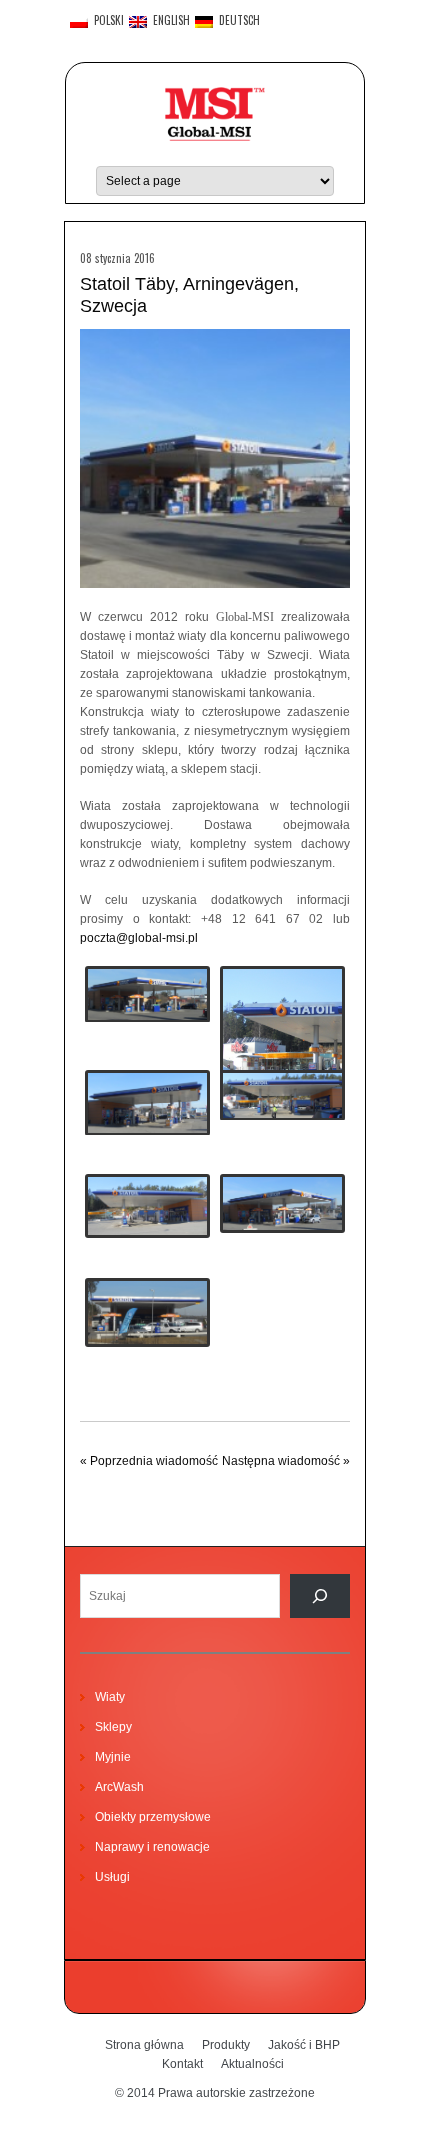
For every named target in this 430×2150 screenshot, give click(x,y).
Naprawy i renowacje (152, 1847)
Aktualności (252, 2064)
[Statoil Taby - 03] (282, 1095)
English (168, 21)
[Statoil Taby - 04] (282, 1040)
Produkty (226, 2045)
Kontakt (182, 2064)
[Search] (320, 1596)
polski (106, 21)
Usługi (112, 1877)
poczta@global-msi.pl (139, 938)
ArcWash (119, 1787)
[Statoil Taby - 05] (147, 1206)
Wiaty (110, 1697)
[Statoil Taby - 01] (147, 994)
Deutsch (236, 21)
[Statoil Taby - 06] (282, 1203)
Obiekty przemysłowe (153, 1817)
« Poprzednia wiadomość (149, 1461)
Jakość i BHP (304, 2045)
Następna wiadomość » (286, 1461)
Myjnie (113, 1757)
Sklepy (113, 1727)
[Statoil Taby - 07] (147, 1312)
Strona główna (144, 2045)
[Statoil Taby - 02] (147, 1102)
